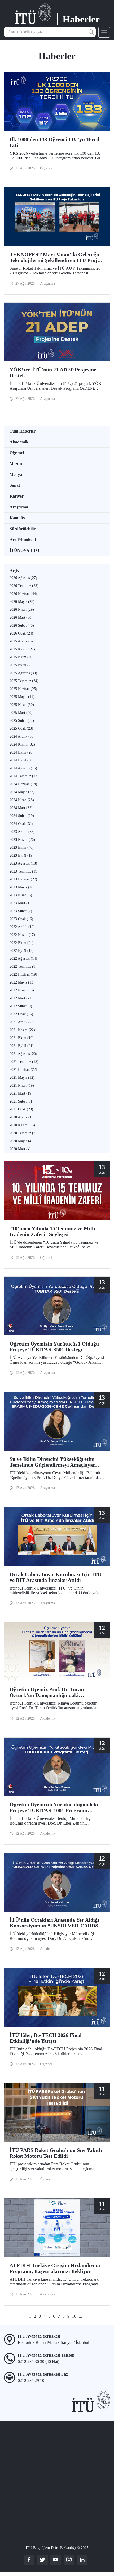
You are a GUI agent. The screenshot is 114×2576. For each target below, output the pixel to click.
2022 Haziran (23, 974)
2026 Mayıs (22, 602)
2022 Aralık (22, 927)
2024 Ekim (22, 752)
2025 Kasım (22, 649)
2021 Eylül (22, 1046)
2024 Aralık (22, 736)
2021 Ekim (22, 1038)
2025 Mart (21, 713)
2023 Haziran (23, 879)
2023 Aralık (22, 832)
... (81, 2316)
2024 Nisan (22, 800)
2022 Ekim (22, 943)
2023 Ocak (21, 919)
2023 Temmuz (24, 871)
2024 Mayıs (22, 792)
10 (74, 2316)
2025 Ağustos (23, 673)
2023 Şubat (21, 911)
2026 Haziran (23, 594)
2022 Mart (21, 998)
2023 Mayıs (22, 887)
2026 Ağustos (23, 578)
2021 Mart (21, 1093)
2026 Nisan (22, 610)
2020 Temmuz (23, 1133)
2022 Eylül (22, 951)
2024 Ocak (21, 824)
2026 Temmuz (24, 586)
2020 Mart (20, 1149)
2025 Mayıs (22, 697)
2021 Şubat (22, 1101)
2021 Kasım (22, 1030)
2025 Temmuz (24, 681)
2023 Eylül (22, 855)
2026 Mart (21, 617)
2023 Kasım (22, 840)
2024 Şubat (22, 816)
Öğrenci (17, 453)
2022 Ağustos (23, 959)
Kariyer (17, 496)
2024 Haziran (23, 784)
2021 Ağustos (23, 1054)
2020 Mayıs (21, 1141)
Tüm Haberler (23, 431)
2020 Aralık (22, 1117)
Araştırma (19, 507)
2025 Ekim (22, 657)
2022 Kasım (22, 935)
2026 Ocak (21, 633)
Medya (16, 474)
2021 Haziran (23, 1070)
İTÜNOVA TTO (24, 550)
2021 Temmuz (24, 1062)
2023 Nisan (21, 895)
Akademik (19, 442)
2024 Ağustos (23, 768)
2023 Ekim (22, 848)
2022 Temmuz (23, 966)
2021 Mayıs (22, 1078)
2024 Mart (21, 808)
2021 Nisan (22, 1085)
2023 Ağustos (23, 863)
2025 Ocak (21, 729)
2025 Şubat (22, 721)
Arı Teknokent (23, 539)
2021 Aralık (22, 1022)
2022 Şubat (21, 1006)
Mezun (16, 464)
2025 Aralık (22, 641)
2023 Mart (21, 903)
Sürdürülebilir (23, 529)
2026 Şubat (22, 625)
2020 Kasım (22, 1125)
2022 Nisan (22, 990)
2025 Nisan (22, 705)
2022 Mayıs (22, 982)
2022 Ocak (21, 1014)
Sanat (15, 485)
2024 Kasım (22, 744)
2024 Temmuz (24, 776)
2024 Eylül (22, 760)
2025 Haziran (23, 689)
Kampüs (17, 518)
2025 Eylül (22, 665)
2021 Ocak (21, 1109)
